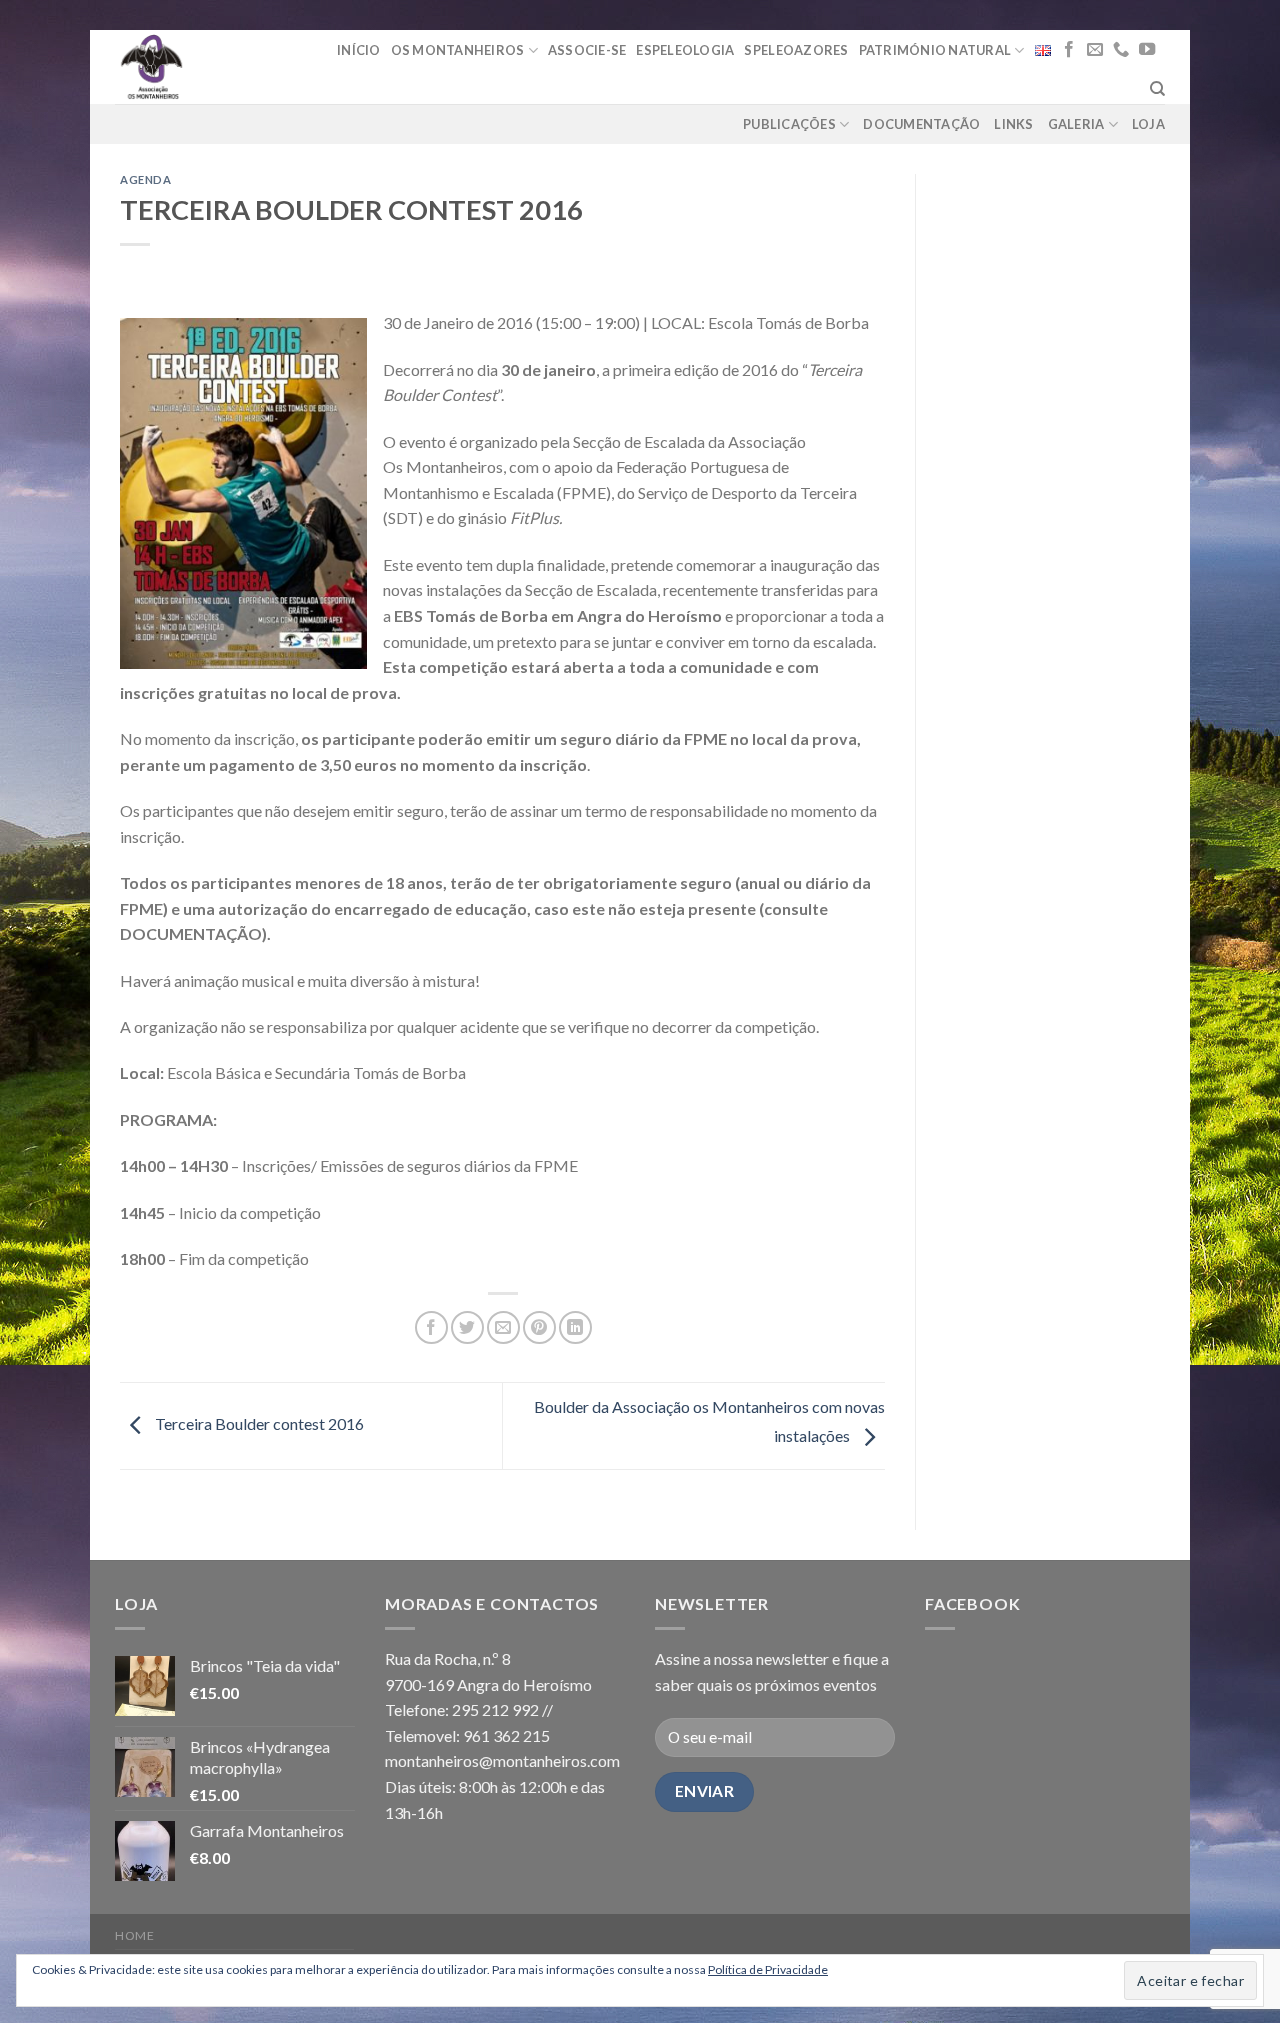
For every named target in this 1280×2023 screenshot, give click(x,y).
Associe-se (587, 50)
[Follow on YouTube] (1147, 50)
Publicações (789, 124)
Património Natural (935, 50)
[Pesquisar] (1157, 89)
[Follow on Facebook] (1069, 50)
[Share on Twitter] (467, 1327)
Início (359, 50)
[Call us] (1121, 50)
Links (1013, 124)
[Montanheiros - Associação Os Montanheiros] (202, 67)
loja (1148, 124)
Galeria (1076, 124)
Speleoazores (796, 50)
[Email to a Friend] (503, 1327)
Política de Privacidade (768, 1969)
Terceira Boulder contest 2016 (258, 1423)
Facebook (972, 1603)
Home (134, 1935)
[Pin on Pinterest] (539, 1327)
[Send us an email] (1095, 50)
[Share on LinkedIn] (575, 1327)
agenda (145, 179)
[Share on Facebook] (431, 1327)
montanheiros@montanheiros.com (502, 1760)
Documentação (921, 124)
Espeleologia (685, 50)
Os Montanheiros (458, 50)
